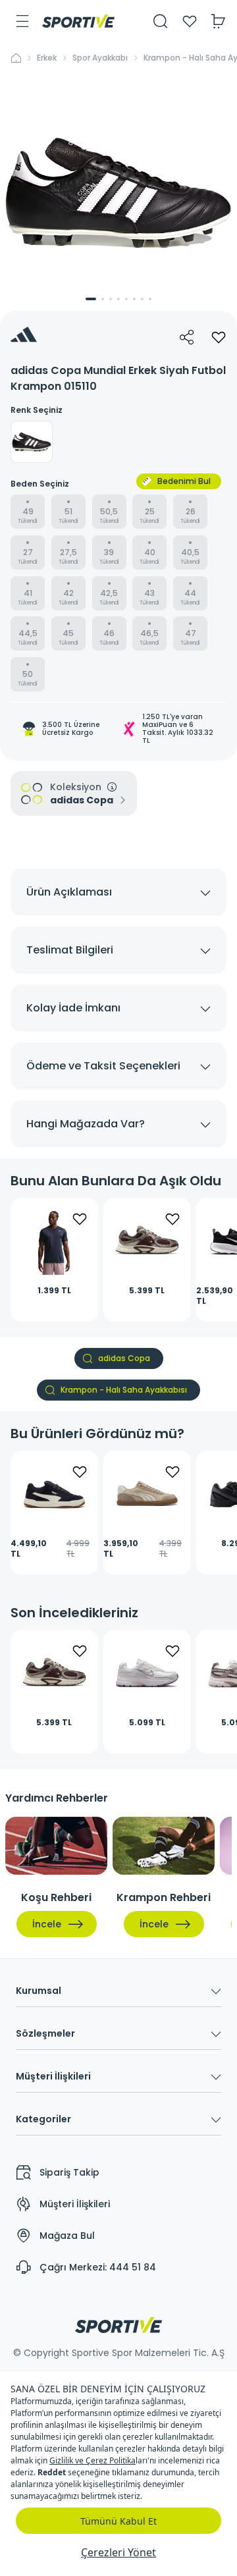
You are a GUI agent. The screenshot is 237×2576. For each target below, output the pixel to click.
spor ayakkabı (100, 58)
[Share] (187, 337)
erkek (47, 58)
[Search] (161, 21)
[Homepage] (78, 21)
